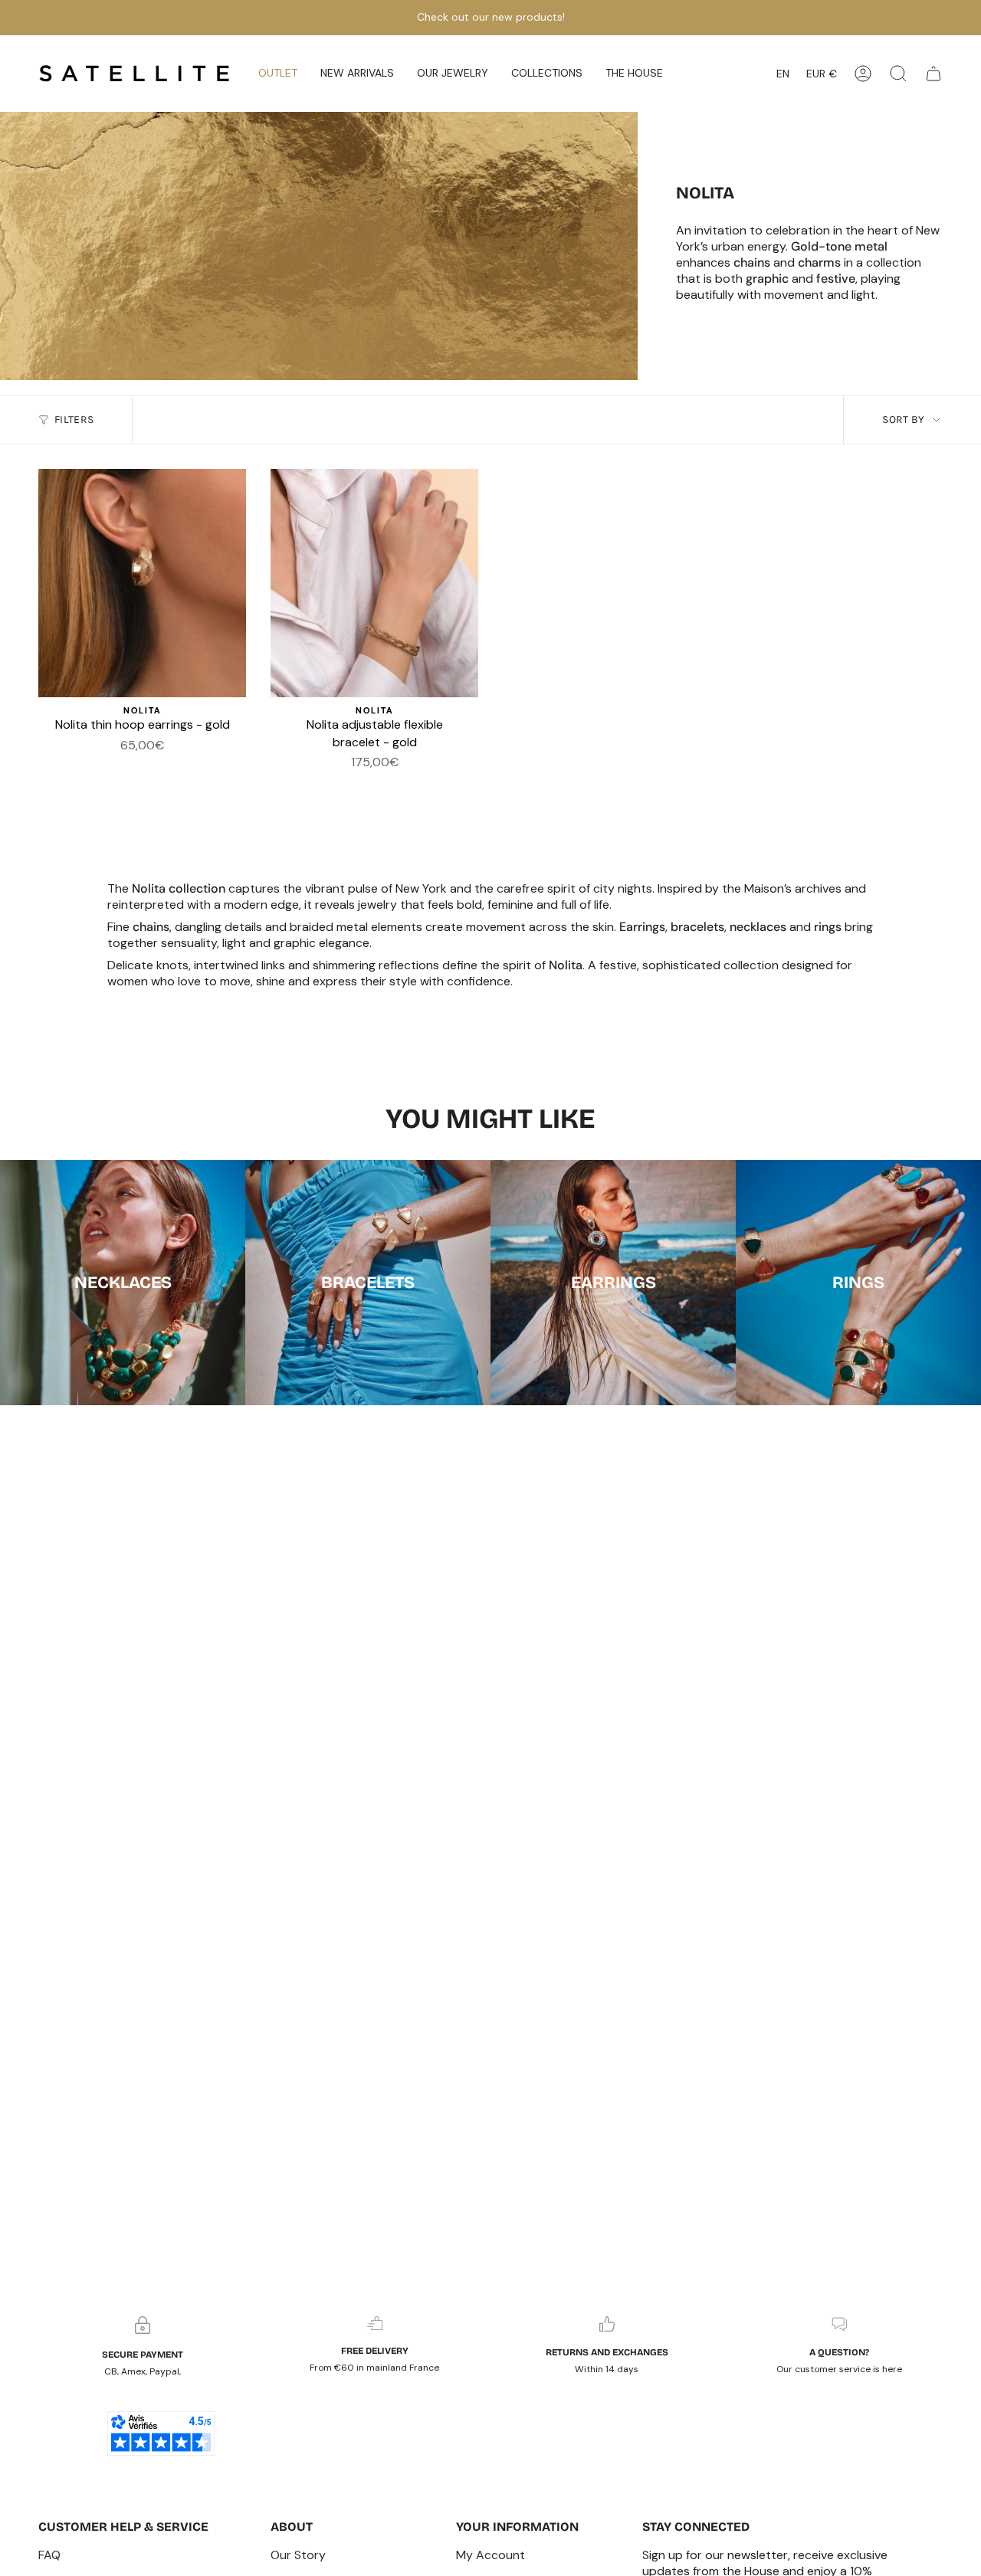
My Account (490, 2555)
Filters (74, 420)
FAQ (49, 2555)
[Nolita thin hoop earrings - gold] (142, 583)
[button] (357, 74)
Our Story (298, 2555)
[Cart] (933, 74)
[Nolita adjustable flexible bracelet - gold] (374, 583)
